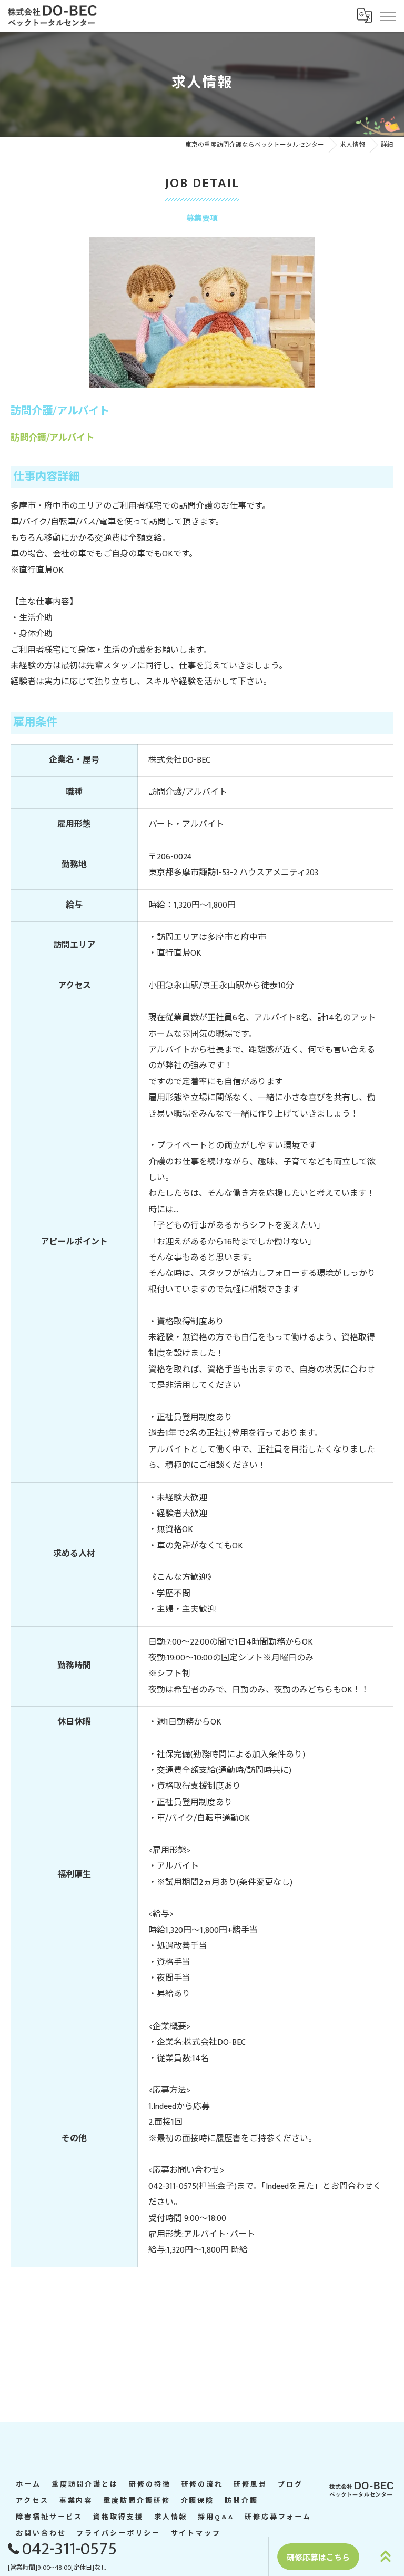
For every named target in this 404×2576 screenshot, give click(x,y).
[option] (202, 312)
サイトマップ (196, 2534)
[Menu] (388, 15)
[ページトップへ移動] (386, 2557)
